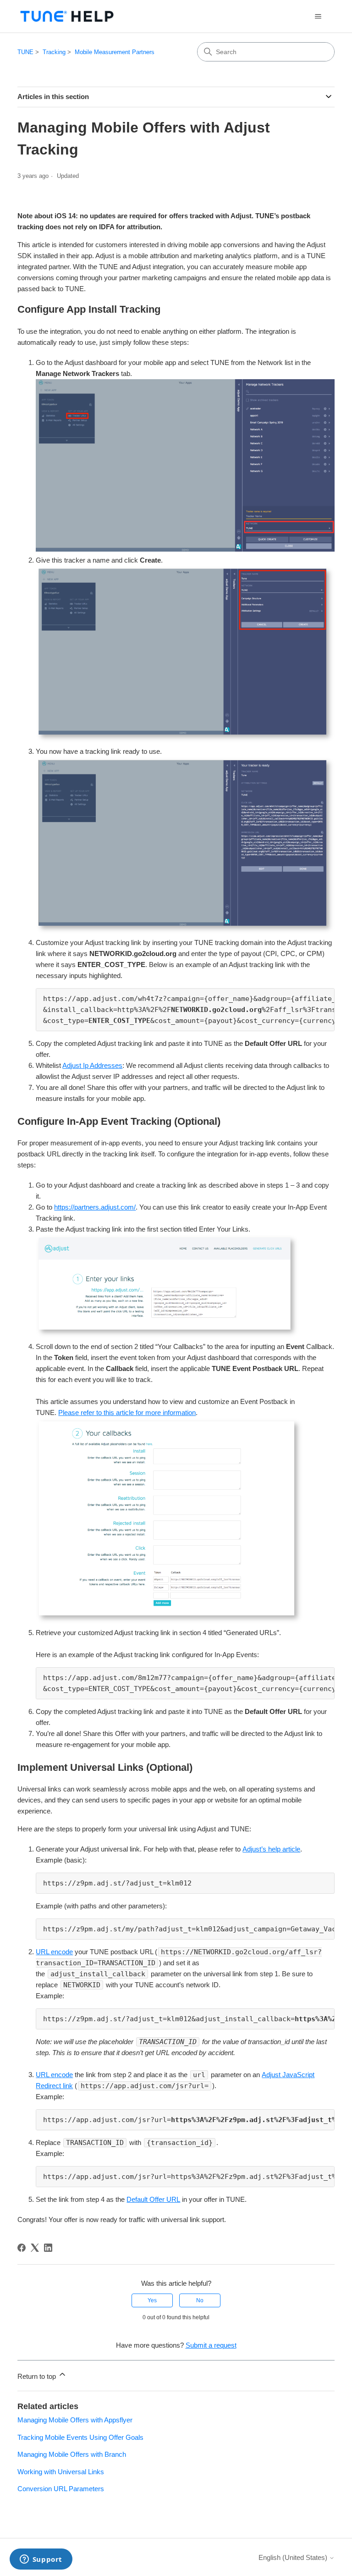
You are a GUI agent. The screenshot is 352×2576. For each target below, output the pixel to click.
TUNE (25, 52)
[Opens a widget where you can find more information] (41, 2560)
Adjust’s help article (271, 1849)
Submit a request (211, 2345)
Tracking (54, 52)
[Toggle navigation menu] (318, 17)
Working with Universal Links (61, 2472)
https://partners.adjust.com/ (95, 1207)
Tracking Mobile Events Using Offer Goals (80, 2437)
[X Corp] (35, 2248)
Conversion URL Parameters (61, 2489)
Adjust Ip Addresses (92, 1065)
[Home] (67, 16)
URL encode (54, 1952)
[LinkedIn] (48, 2248)
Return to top (38, 2376)
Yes (152, 2300)
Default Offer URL (153, 2199)
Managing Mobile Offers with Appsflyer (75, 2420)
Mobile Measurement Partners (115, 52)
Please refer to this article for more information (127, 1412)
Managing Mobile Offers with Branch (72, 2454)
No (200, 2300)
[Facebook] (22, 2248)
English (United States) (294, 2557)
